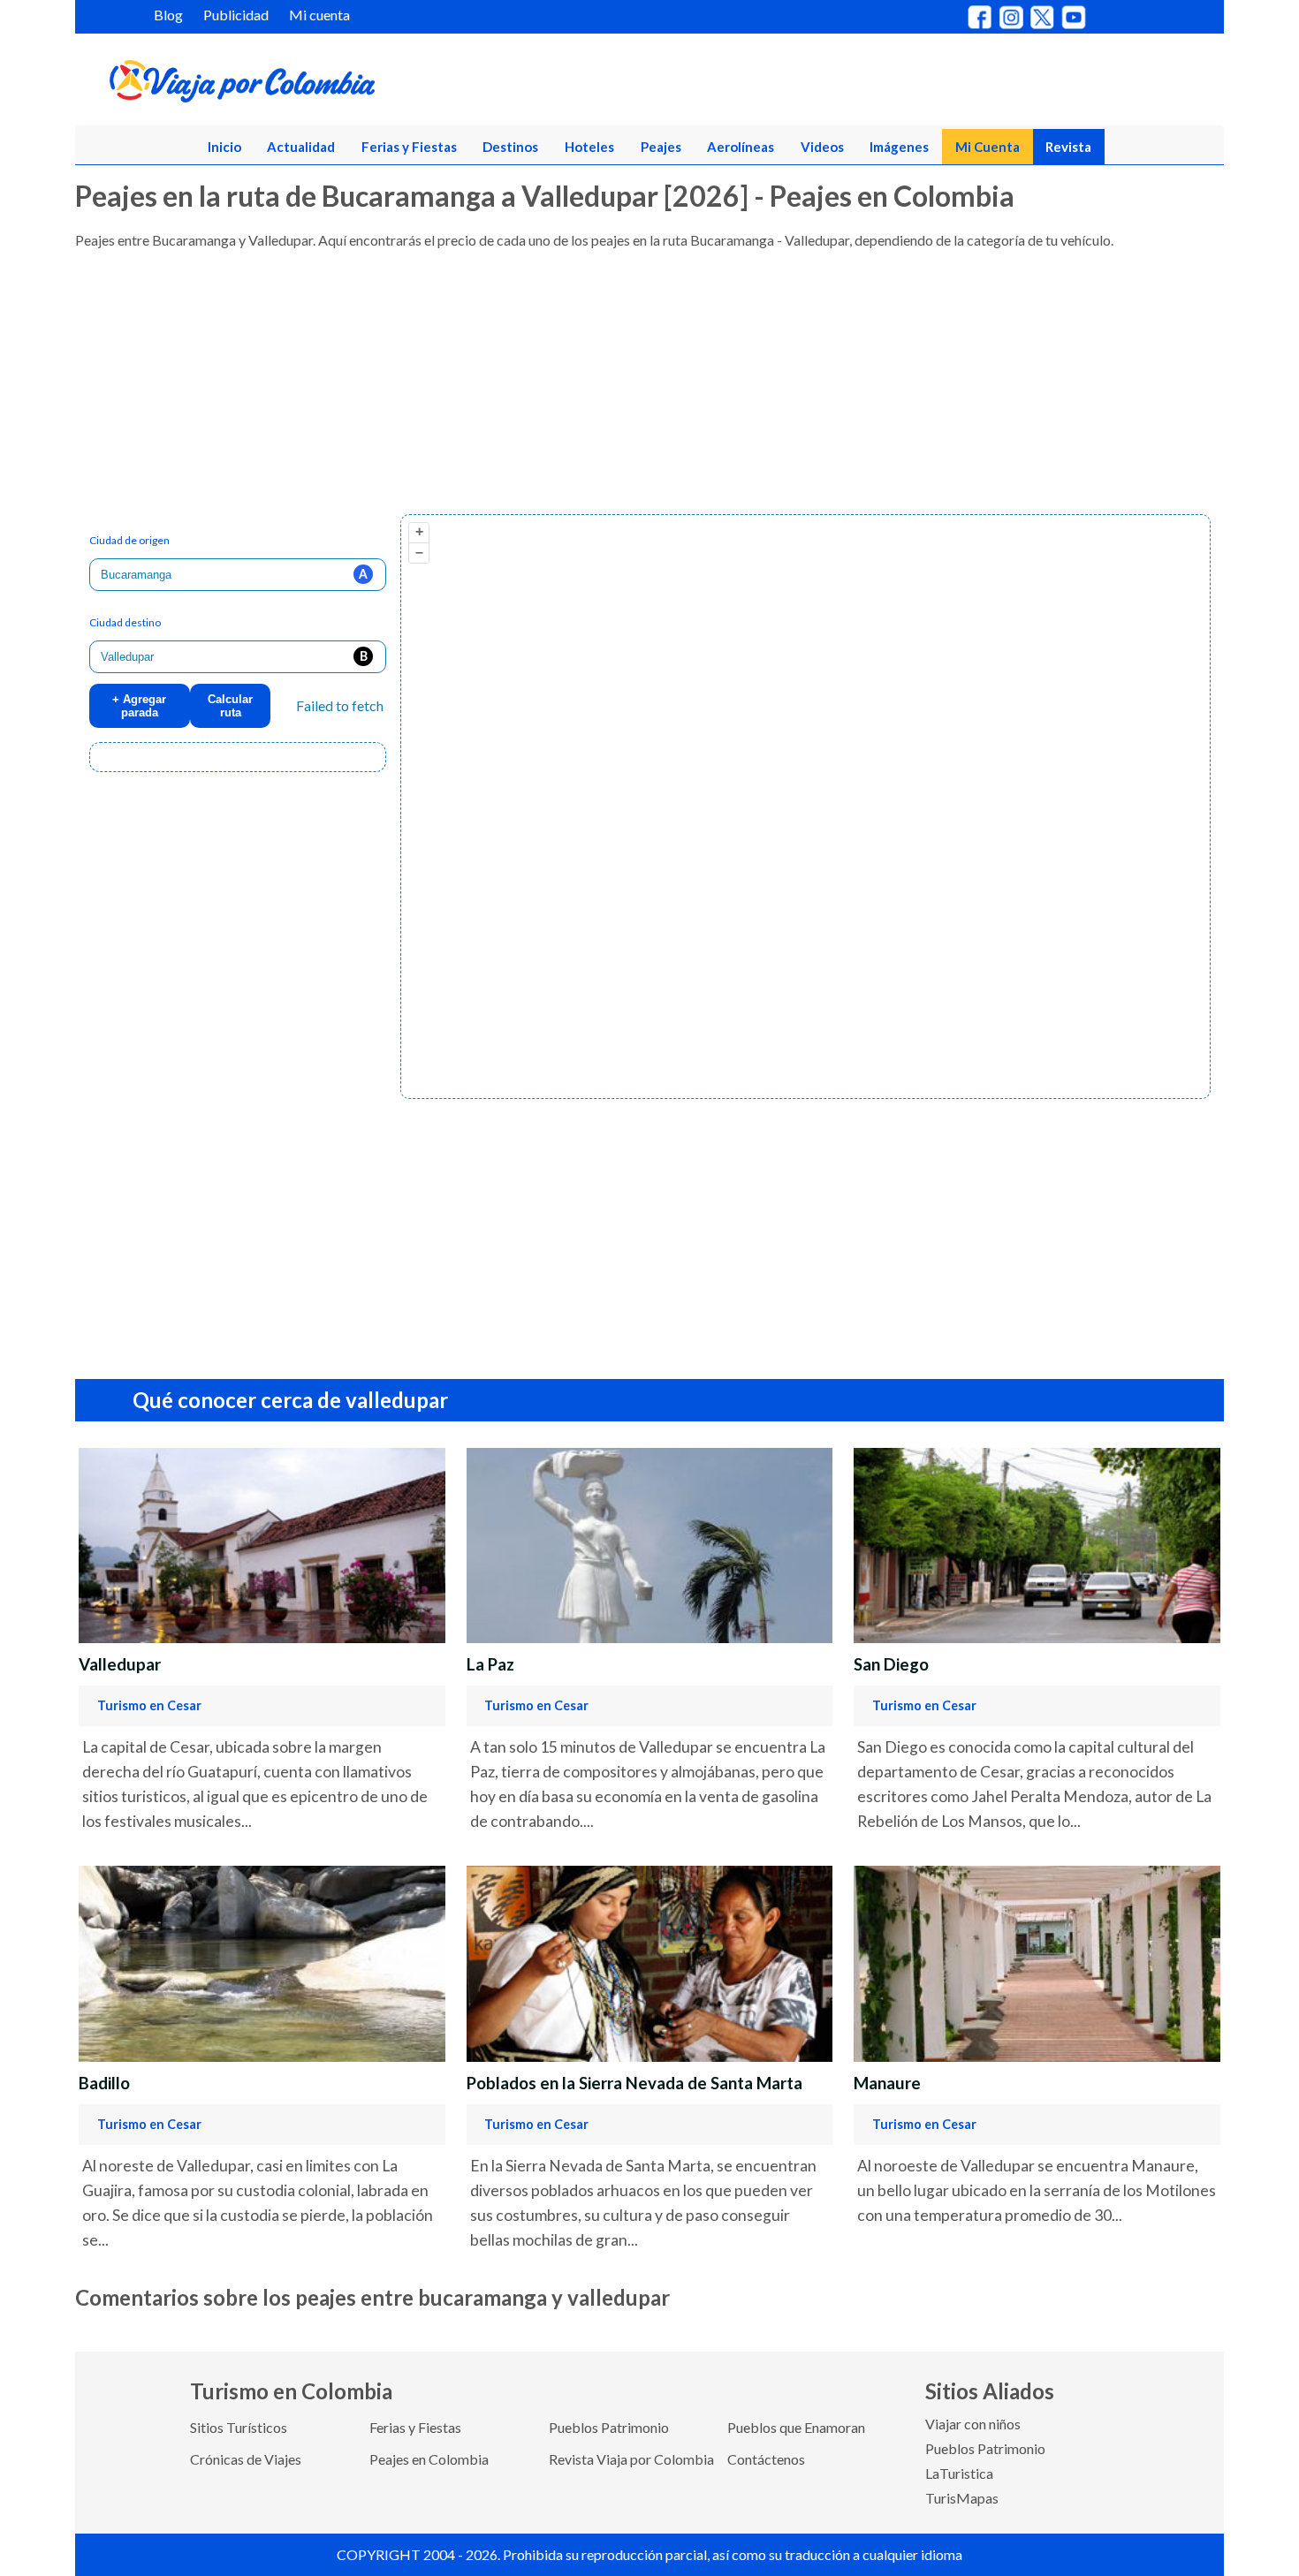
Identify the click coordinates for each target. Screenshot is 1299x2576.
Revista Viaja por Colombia (631, 2459)
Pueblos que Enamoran (796, 2427)
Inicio (224, 147)
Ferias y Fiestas (409, 147)
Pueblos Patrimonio (609, 2427)
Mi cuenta (319, 15)
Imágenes (899, 147)
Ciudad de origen (129, 540)
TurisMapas (962, 2498)
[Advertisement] (605, 390)
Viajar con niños (973, 2424)
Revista (1068, 147)
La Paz (490, 1664)
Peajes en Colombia (429, 2459)
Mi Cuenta (988, 147)
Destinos (510, 147)
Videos (822, 147)
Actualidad (301, 147)
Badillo (104, 2083)
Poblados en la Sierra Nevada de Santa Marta (634, 2083)
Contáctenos (766, 2459)
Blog (168, 15)
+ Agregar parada (139, 706)
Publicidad (236, 15)
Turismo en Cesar (149, 1705)
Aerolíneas (741, 147)
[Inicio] (328, 85)
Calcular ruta (230, 706)
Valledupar (120, 1664)
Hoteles (589, 147)
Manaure (887, 2083)
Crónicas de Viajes (246, 2459)
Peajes (661, 147)
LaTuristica (959, 2473)
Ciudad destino (125, 622)
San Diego (891, 1664)
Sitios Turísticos (239, 2427)
